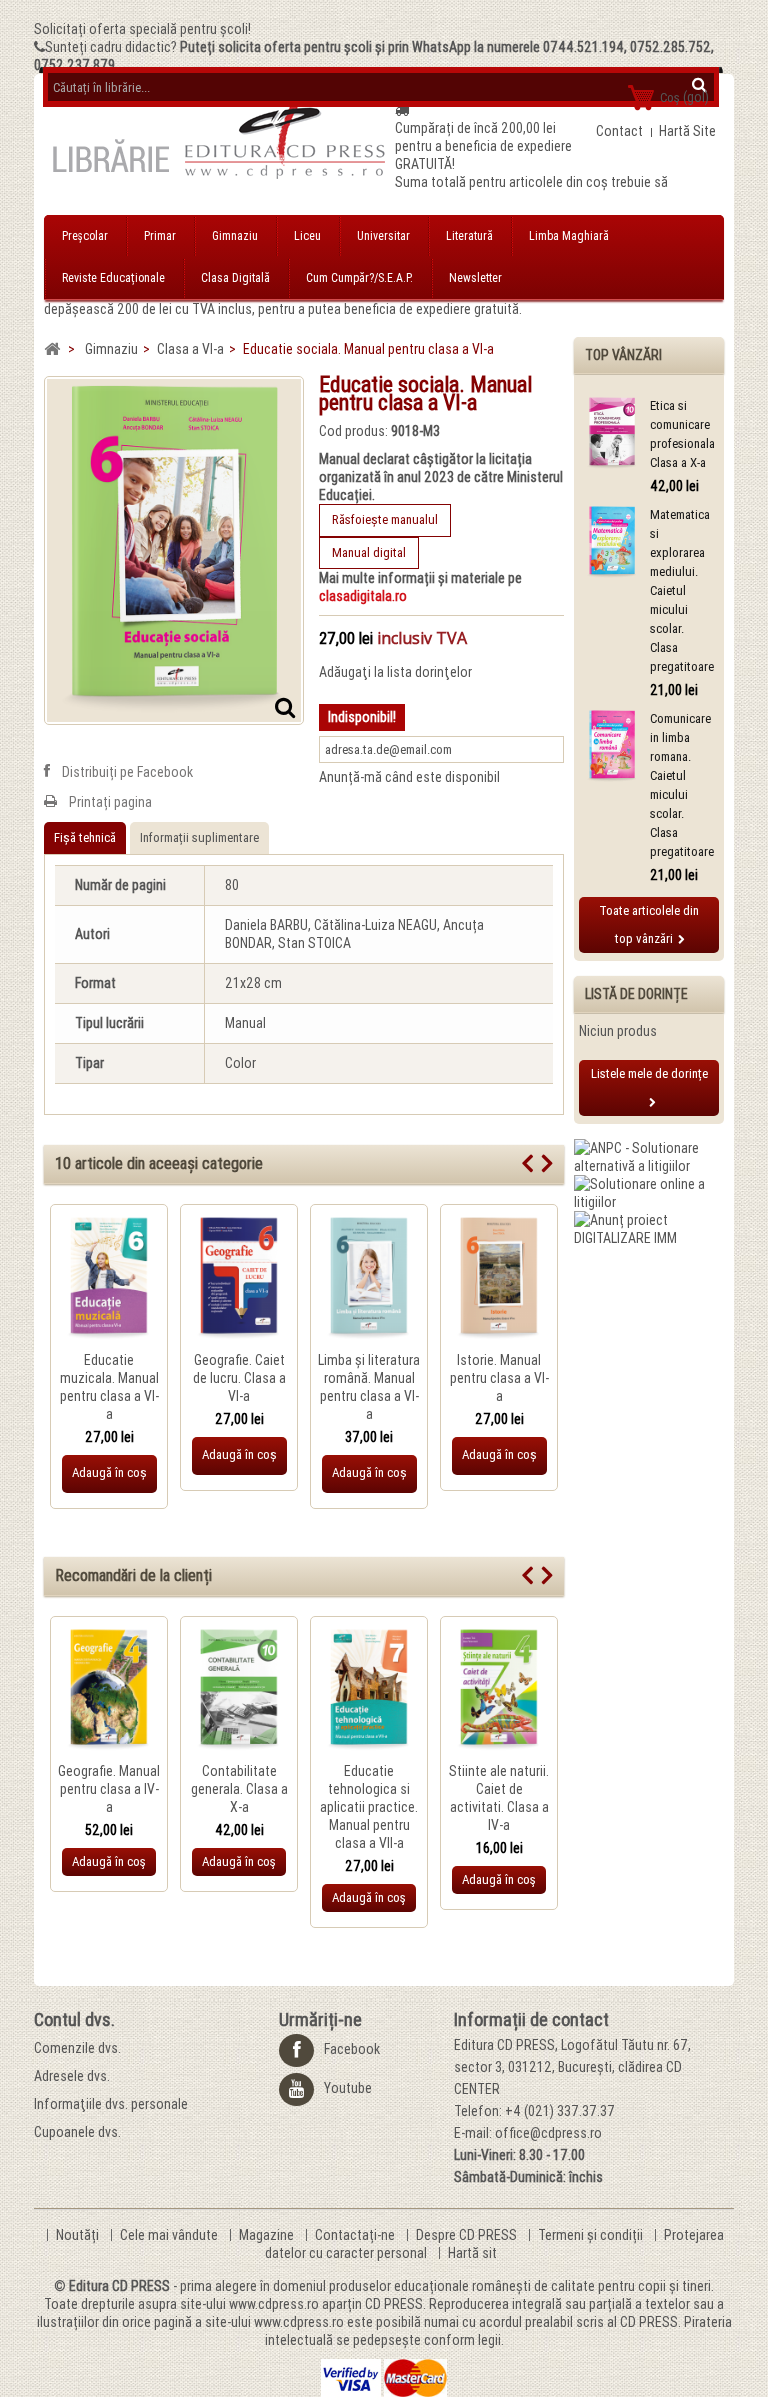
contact (619, 131)
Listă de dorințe (636, 994)
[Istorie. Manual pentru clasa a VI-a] (499, 1279)
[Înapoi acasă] (52, 349)
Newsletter (475, 278)
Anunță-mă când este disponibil (409, 777)
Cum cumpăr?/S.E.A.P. (359, 278)
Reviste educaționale (113, 278)
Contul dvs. (74, 2019)
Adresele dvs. (72, 2076)
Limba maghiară (569, 236)
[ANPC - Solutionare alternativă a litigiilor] (649, 1156)
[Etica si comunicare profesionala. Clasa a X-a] (612, 433)
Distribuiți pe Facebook (127, 772)
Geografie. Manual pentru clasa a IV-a (109, 1789)
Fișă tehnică (85, 837)
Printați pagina (110, 802)
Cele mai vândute (170, 2235)
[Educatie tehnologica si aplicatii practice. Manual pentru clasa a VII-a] (369, 1691)
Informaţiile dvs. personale (111, 2104)
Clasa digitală (235, 278)
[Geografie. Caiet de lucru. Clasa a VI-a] (239, 1279)
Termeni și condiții (592, 2235)
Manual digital (369, 552)
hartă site (687, 131)
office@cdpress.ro (548, 2133)
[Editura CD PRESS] (219, 148)
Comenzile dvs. (77, 2048)
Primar (160, 236)
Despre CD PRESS (468, 2235)
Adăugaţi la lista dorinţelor (395, 672)
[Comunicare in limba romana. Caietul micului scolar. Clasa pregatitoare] (612, 746)
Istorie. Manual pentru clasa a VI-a (499, 1378)
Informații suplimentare (199, 837)
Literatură (469, 236)
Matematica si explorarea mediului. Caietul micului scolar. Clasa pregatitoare (682, 590)
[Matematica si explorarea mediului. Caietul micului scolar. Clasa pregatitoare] (612, 542)
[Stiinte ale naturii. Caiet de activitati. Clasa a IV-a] (499, 1691)
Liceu (307, 236)
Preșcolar (85, 236)
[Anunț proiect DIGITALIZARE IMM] (649, 1228)
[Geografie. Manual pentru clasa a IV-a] (109, 1691)
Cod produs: (353, 431)
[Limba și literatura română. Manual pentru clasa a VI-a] (369, 1279)
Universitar (383, 236)
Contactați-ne (356, 2235)
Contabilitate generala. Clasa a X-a (239, 1789)
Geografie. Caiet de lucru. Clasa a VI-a (239, 1378)
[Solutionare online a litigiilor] (649, 1192)
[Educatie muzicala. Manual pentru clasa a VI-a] (109, 1279)
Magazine (268, 2235)
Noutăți (79, 2235)
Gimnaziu (235, 236)
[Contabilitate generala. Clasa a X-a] (239, 1691)
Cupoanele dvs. (77, 2132)
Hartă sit (472, 2253)
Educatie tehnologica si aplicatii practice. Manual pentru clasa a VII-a (369, 1807)
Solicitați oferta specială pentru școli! (142, 29)
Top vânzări (623, 355)
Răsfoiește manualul (385, 519)
